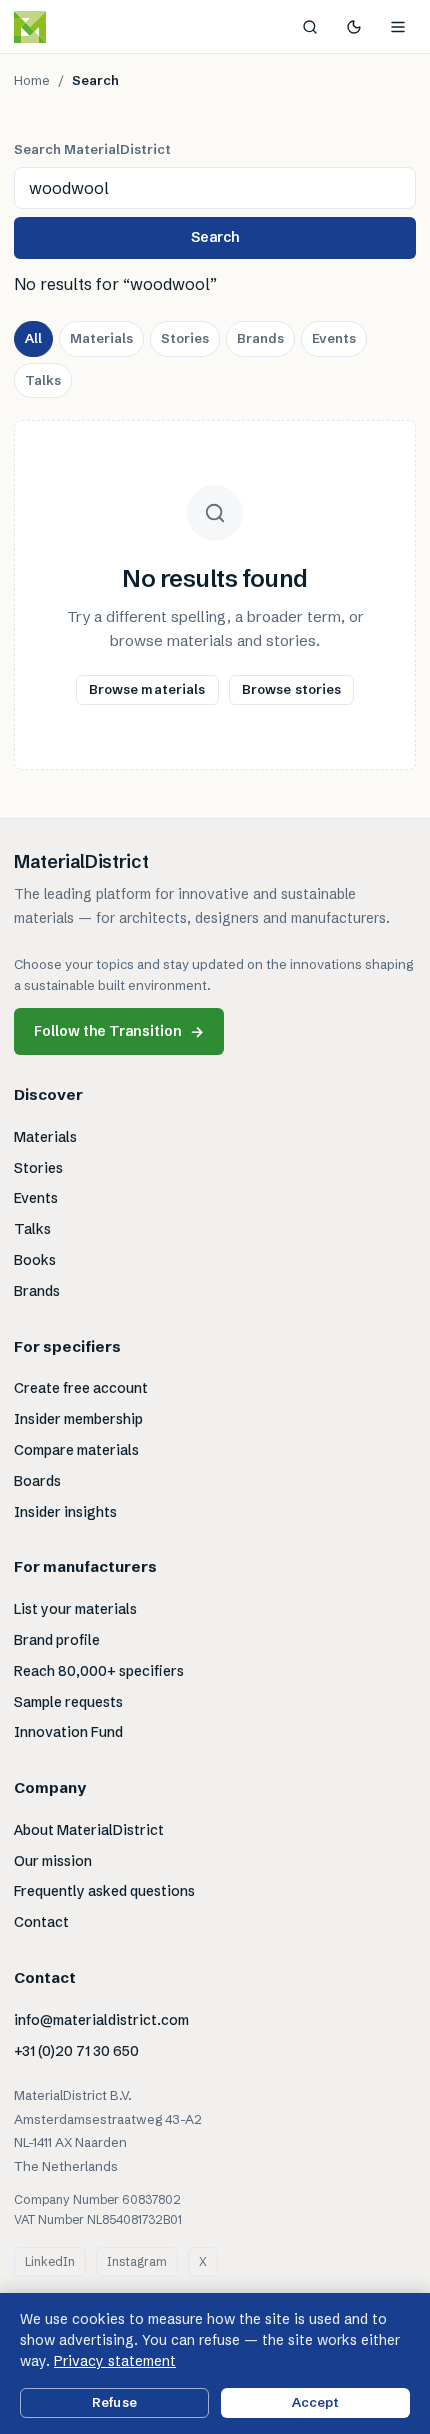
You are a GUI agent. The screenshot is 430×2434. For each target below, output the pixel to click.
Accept (316, 2402)
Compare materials (76, 1450)
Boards (37, 1481)
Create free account (81, 1388)
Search (215, 237)
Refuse (114, 2402)
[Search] (310, 27)
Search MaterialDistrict (92, 149)
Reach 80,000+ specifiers (99, 1671)
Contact (41, 1922)
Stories (185, 338)
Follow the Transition (119, 1031)
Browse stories (292, 689)
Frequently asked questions (104, 1891)
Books (35, 1260)
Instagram (137, 2261)
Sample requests (68, 1702)
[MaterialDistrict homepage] (75, 27)
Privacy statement (115, 2361)
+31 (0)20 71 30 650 (76, 2051)
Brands (260, 338)
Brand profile (57, 1640)
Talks (43, 380)
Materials (101, 338)
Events (334, 338)
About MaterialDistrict (89, 1830)
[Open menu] (398, 27)
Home (32, 80)
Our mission (53, 1861)
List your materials (75, 1609)
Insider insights (65, 1512)
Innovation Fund (68, 1732)
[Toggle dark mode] (354, 27)
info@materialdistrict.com (101, 2020)
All (33, 338)
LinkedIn (50, 2261)
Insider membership (78, 1419)
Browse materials (147, 689)
